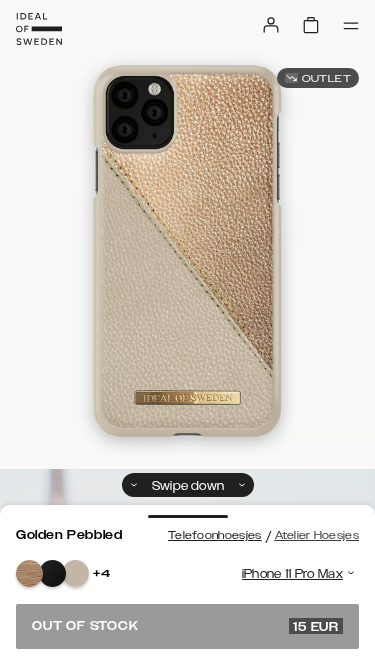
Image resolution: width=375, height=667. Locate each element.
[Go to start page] (39, 29)
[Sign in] (271, 25)
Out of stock (185, 626)
